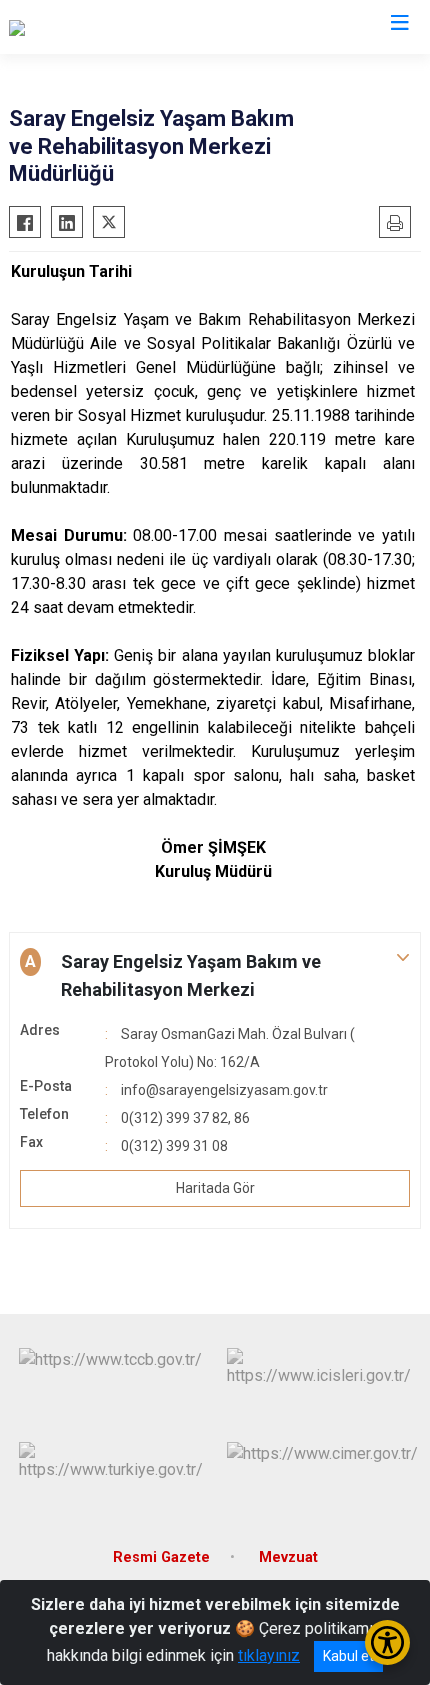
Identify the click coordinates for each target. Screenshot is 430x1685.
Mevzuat (288, 1557)
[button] (215, 976)
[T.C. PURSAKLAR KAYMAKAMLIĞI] (127, 27)
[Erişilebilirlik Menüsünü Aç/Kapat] (387, 1642)
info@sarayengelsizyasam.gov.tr (224, 1090)
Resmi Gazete (161, 1557)
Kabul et (348, 1656)
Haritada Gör (215, 1188)
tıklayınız (269, 1655)
